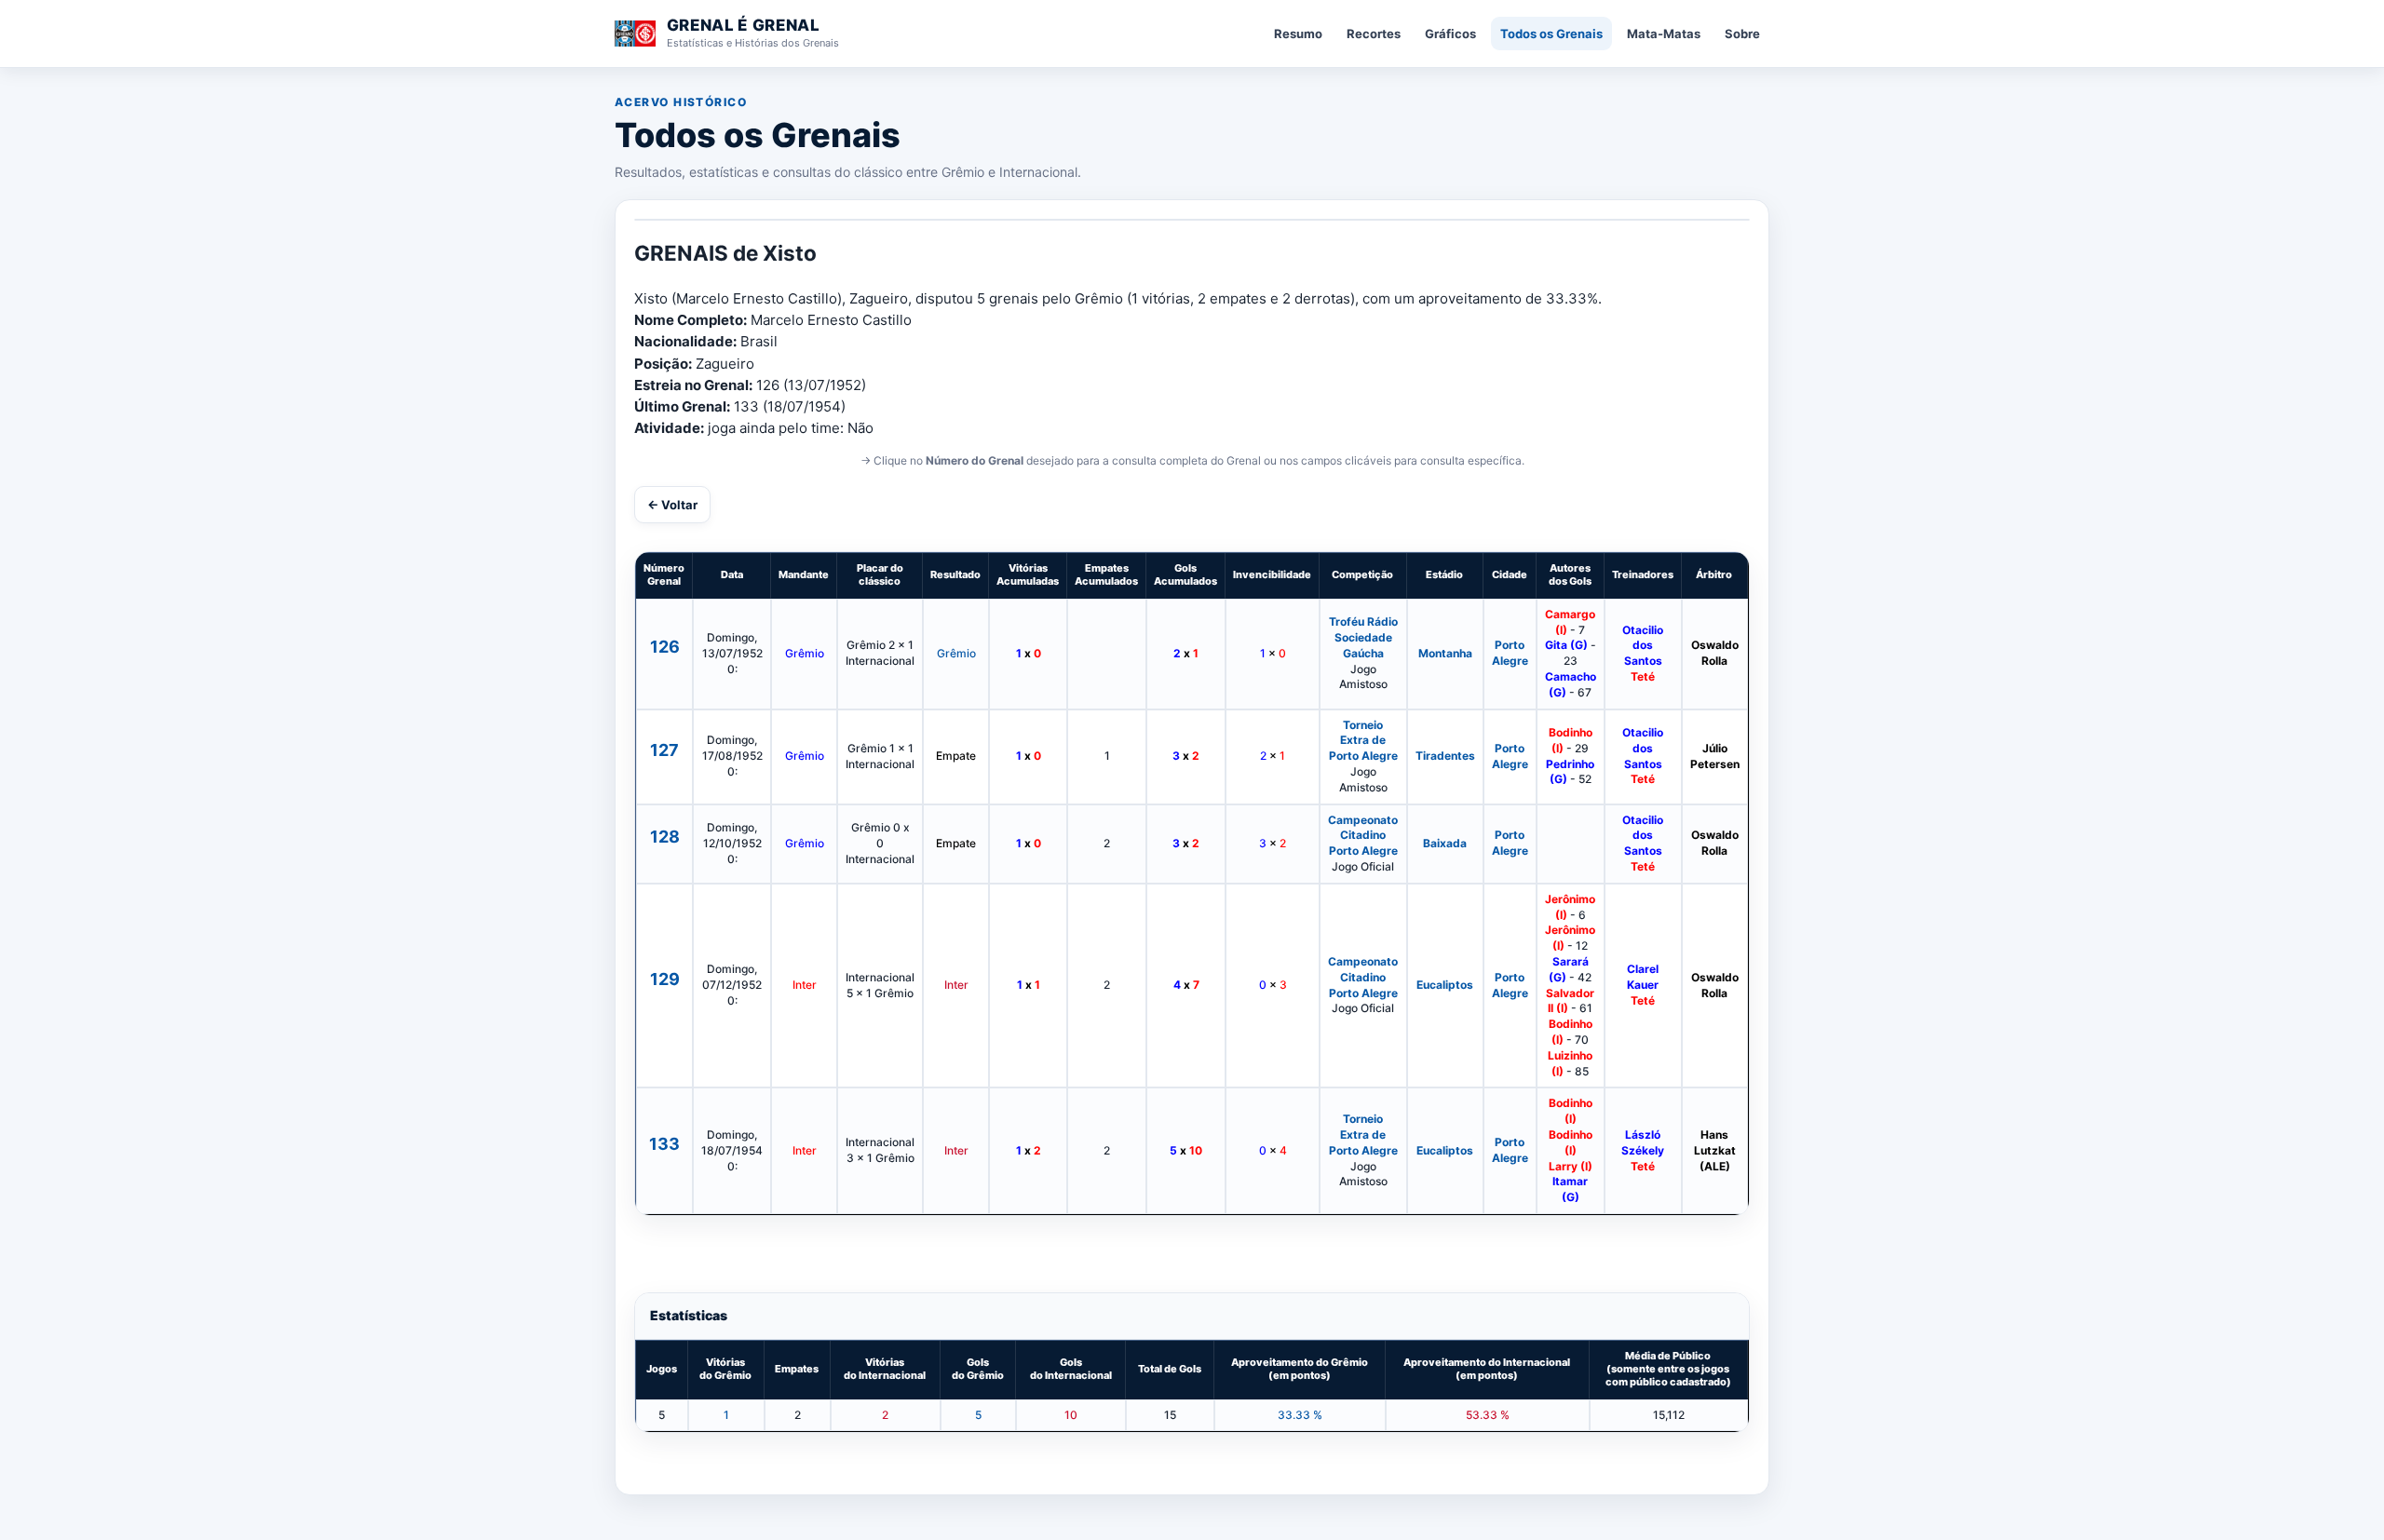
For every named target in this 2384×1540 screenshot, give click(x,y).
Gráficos (1450, 34)
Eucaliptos (1445, 985)
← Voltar (672, 505)
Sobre (1742, 34)
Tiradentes (1445, 756)
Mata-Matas (1664, 34)
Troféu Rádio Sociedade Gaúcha (1363, 637)
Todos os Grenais (1551, 34)
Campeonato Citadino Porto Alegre (1363, 836)
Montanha (1445, 653)
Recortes (1374, 34)
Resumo (1298, 34)
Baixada (1445, 843)
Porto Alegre (1510, 653)
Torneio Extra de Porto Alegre (1363, 741)
